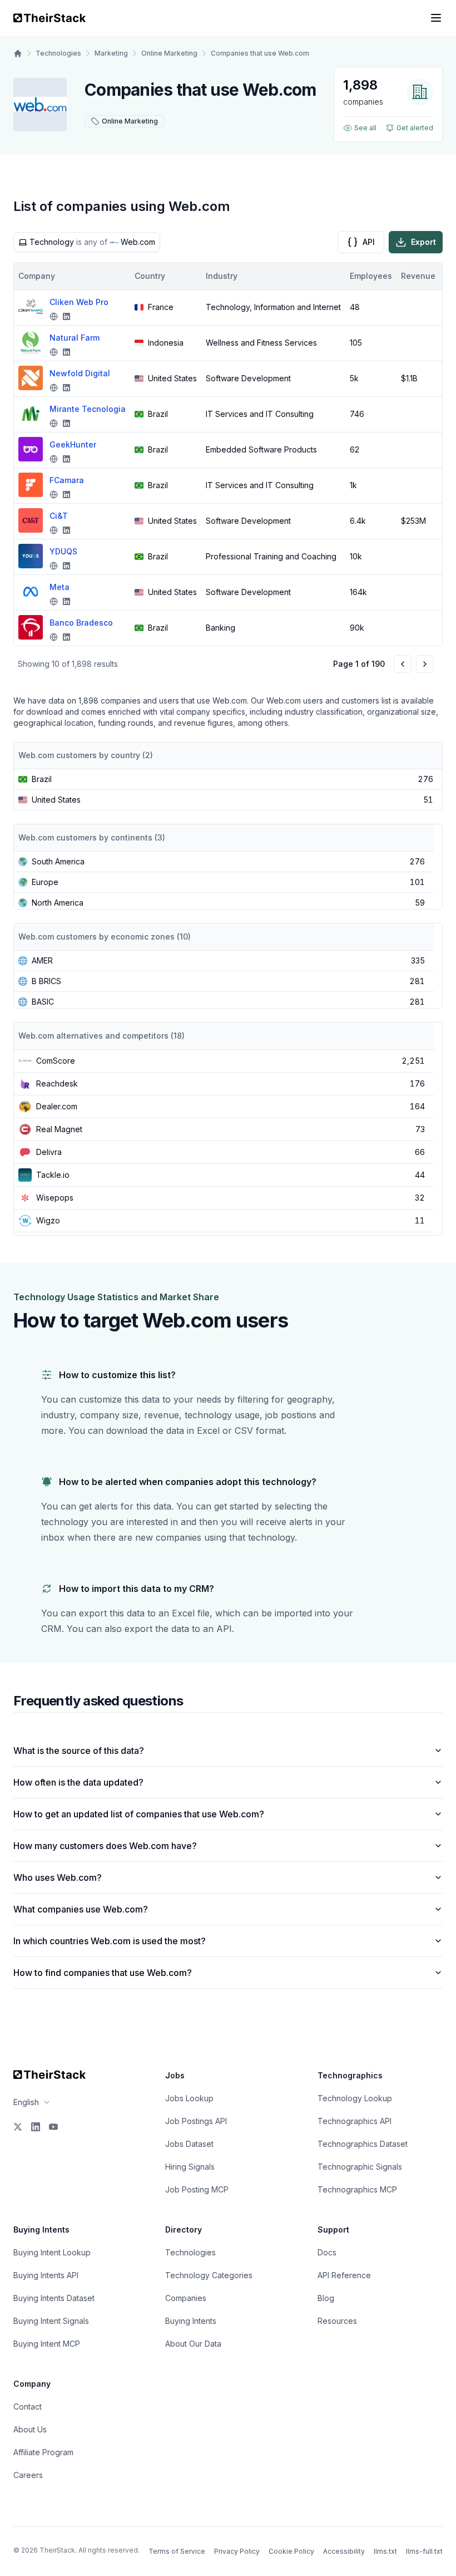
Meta (60, 587)
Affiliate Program (43, 2452)
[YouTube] (53, 2127)
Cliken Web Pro (79, 302)
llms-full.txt (424, 2551)
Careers (28, 2475)
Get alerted (415, 128)
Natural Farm (75, 338)
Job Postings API (196, 2121)
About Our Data (193, 2344)
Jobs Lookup (189, 2098)
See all (365, 128)
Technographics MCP (357, 2189)
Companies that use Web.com (260, 53)
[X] (18, 2127)
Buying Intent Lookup (52, 2252)
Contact (28, 2407)
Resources (337, 2321)
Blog (326, 2298)
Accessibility (344, 2551)
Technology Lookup (355, 2098)
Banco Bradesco (81, 623)
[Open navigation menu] (436, 18)
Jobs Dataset (189, 2144)
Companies (186, 2298)
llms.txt (385, 2551)
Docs (327, 2252)
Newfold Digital (80, 373)
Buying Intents (191, 2321)
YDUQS (63, 551)
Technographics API (355, 2121)
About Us (30, 2429)
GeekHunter (73, 444)
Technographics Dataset (363, 2144)
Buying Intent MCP (47, 2344)
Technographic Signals (360, 2167)
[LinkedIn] (36, 2127)
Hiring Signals (190, 2167)
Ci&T (59, 516)
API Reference (344, 2275)
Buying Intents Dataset (54, 2298)
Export (423, 242)
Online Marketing (169, 53)
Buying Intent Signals (51, 2321)
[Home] (18, 53)
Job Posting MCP (197, 2189)
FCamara (67, 480)
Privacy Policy (237, 2551)
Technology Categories (209, 2275)
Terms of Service (177, 2551)
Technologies (58, 53)
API (369, 242)
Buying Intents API (46, 2275)
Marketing (111, 53)
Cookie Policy (291, 2551)
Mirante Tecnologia (88, 409)
